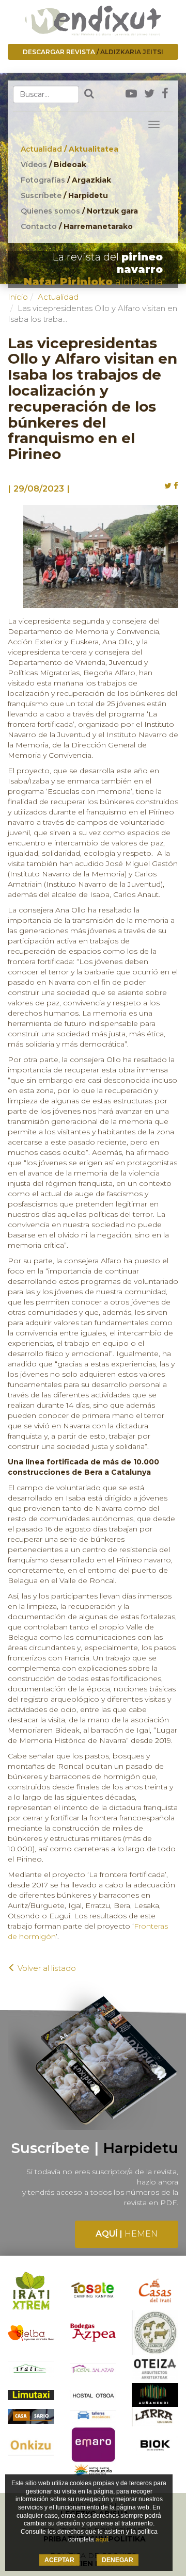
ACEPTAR (59, 2560)
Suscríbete (64, 195)
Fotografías (66, 180)
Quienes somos (79, 211)
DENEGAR (118, 2560)
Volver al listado (46, 1968)
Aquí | (127, 2234)
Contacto (77, 226)
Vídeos (53, 165)
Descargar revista (93, 52)
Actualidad (69, 149)
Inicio (18, 297)
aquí (102, 2539)
